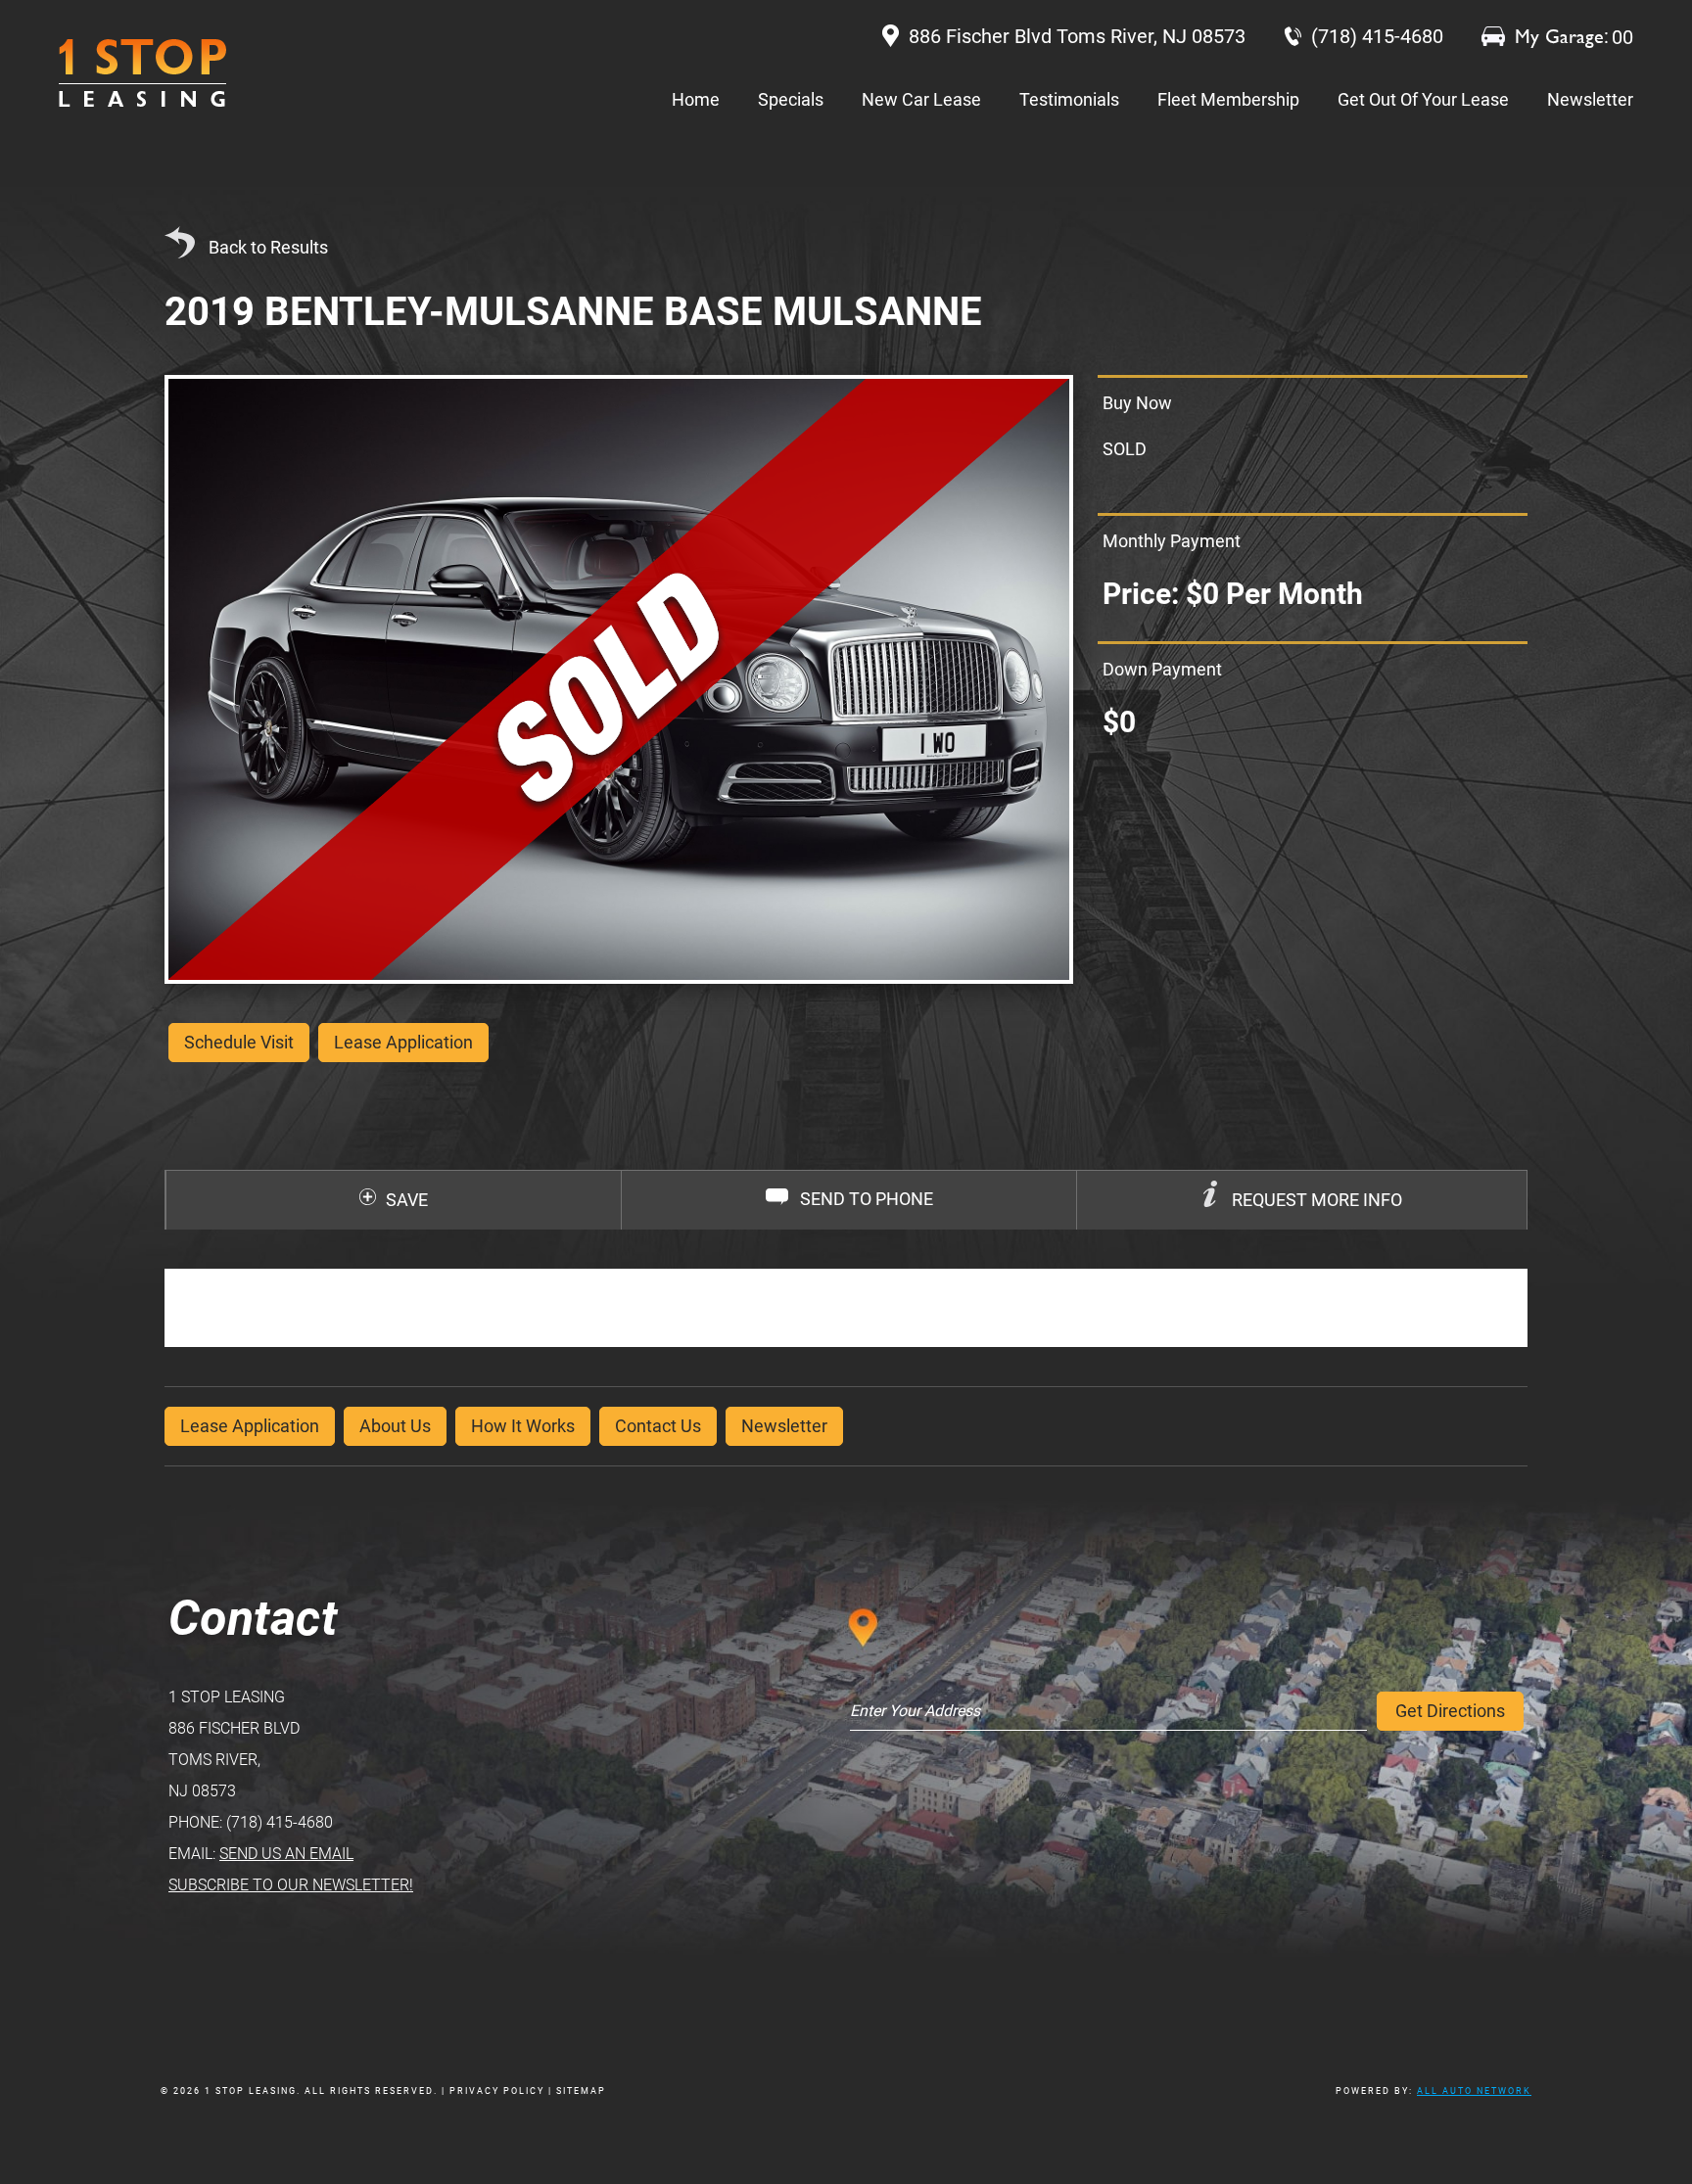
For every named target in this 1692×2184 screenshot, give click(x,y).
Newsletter (1590, 99)
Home (696, 99)
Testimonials (1069, 99)
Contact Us (658, 1426)
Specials (791, 99)
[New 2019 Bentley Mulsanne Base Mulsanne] (619, 679)
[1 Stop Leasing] (142, 73)
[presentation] (1302, 1200)
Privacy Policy (497, 2091)
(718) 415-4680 (280, 1822)
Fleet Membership (1228, 99)
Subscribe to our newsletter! (291, 1885)
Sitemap (581, 2091)
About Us (395, 1426)
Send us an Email (286, 1854)
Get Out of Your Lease (1423, 99)
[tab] (1301, 1200)
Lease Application (250, 1426)
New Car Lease (921, 99)
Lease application (403, 1042)
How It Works (523, 1426)
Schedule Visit (239, 1042)
